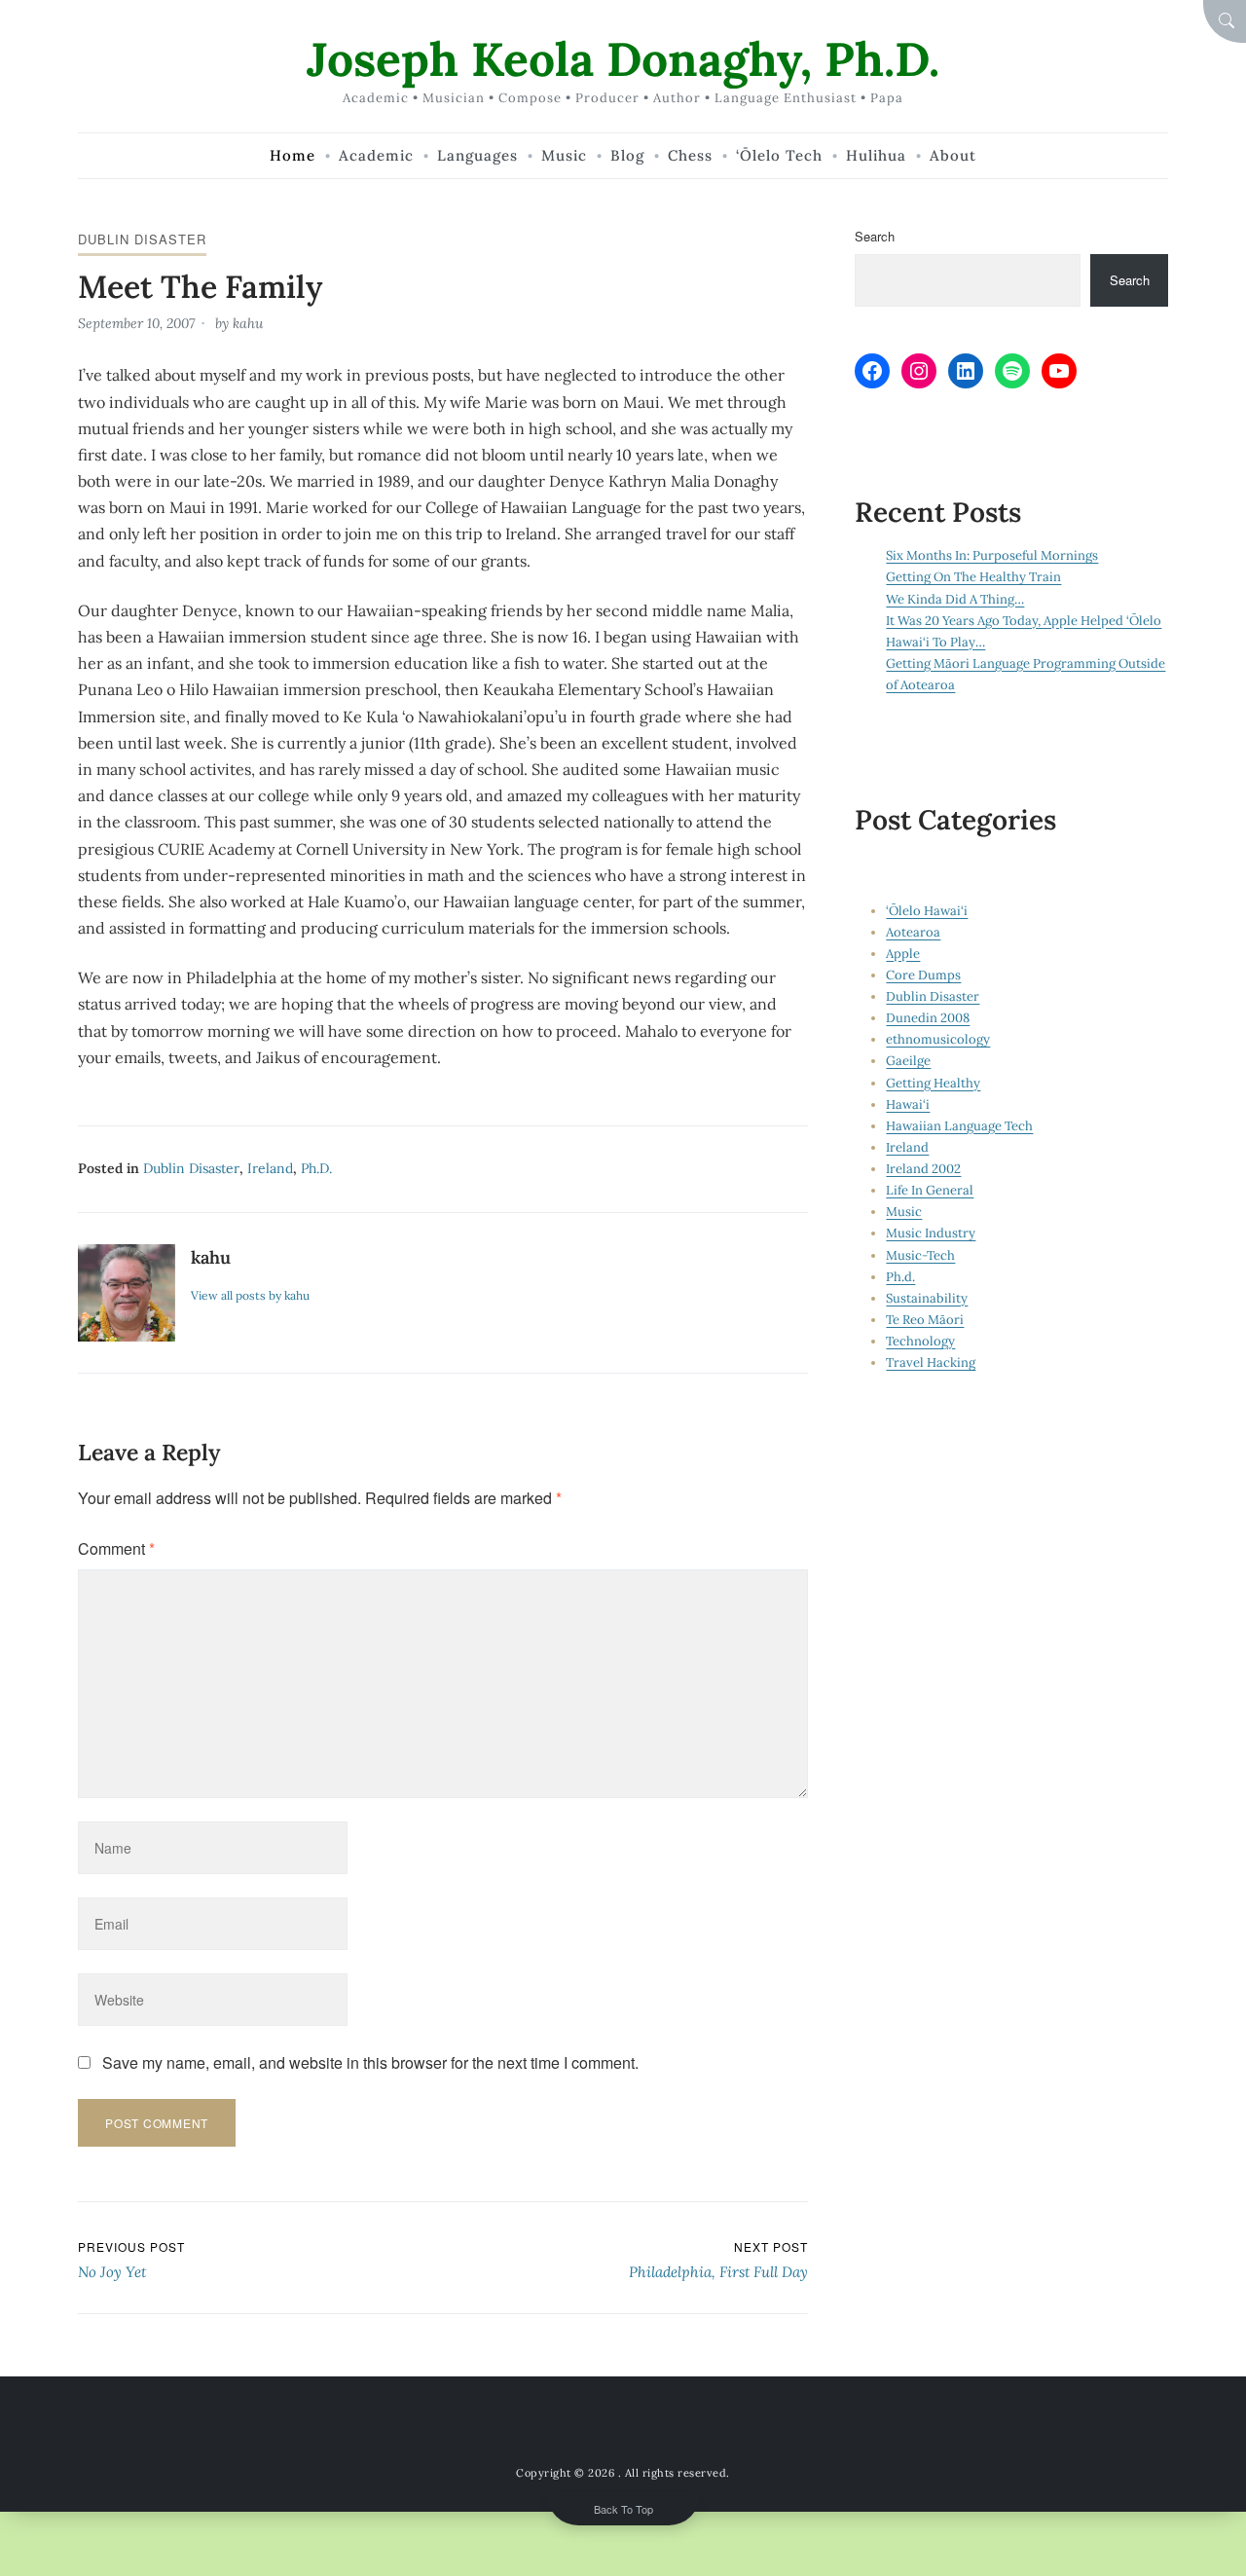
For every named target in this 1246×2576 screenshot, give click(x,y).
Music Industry (931, 1233)
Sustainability (927, 1298)
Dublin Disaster (142, 239)
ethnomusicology (938, 1039)
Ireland (270, 1168)
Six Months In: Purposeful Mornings (992, 555)
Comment (116, 1548)
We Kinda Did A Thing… (955, 599)
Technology (920, 1341)
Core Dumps (923, 975)
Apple (903, 954)
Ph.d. (316, 1168)
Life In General (930, 1190)
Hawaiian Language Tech (959, 1126)
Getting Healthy (933, 1083)
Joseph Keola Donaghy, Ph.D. (623, 59)
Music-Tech (920, 1255)
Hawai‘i (908, 1104)
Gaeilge (908, 1061)
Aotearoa (913, 932)
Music (904, 1212)
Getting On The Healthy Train (973, 577)
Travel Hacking (931, 1362)
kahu (248, 323)
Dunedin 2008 (928, 1018)
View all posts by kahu (250, 1295)
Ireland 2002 (923, 1169)
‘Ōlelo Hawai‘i (927, 911)
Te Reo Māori (925, 1320)
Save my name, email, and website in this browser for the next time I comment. (370, 2062)
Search (875, 236)
